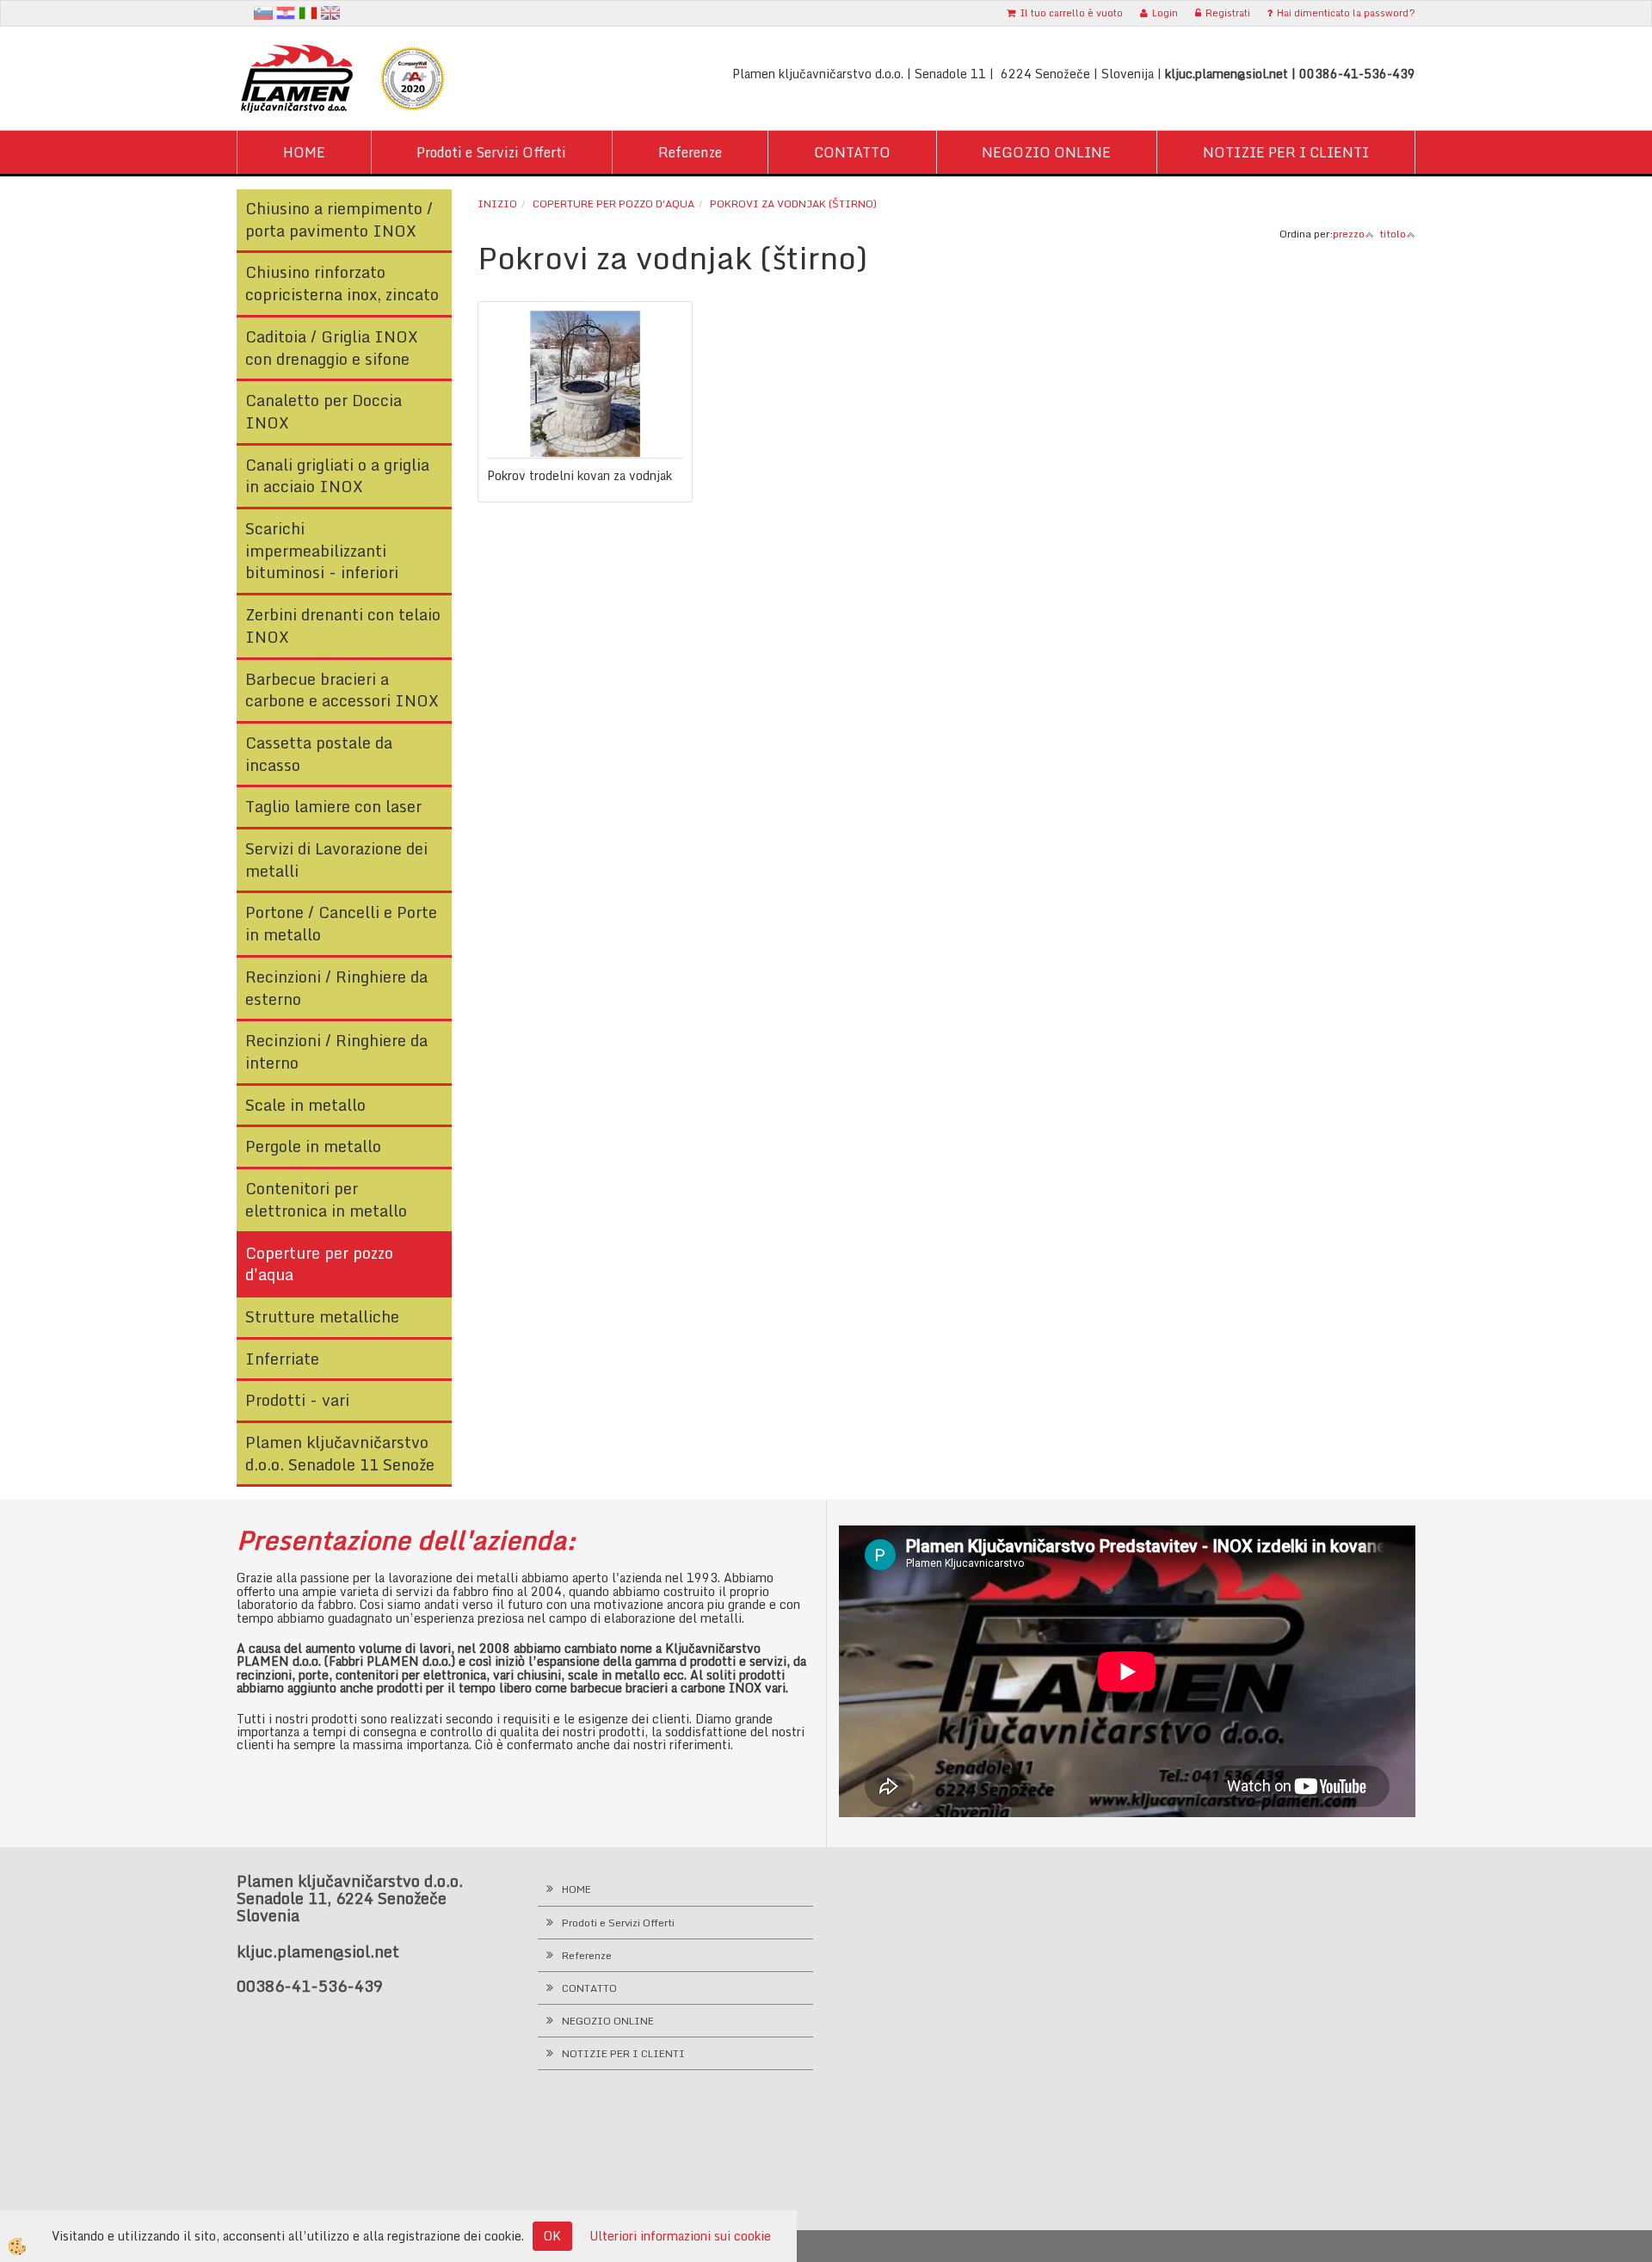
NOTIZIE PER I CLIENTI (1286, 152)
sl (263, 13)
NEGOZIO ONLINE (1046, 152)
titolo (1393, 234)
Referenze (690, 152)
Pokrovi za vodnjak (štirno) (793, 203)
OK (552, 2236)
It (308, 13)
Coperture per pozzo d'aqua (613, 203)
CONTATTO (852, 152)
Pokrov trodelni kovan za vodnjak (579, 476)
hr (286, 13)
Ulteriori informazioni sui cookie (680, 2236)
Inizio (497, 203)
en (330, 13)
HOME (304, 152)
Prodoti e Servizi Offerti (491, 152)
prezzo (1349, 234)
